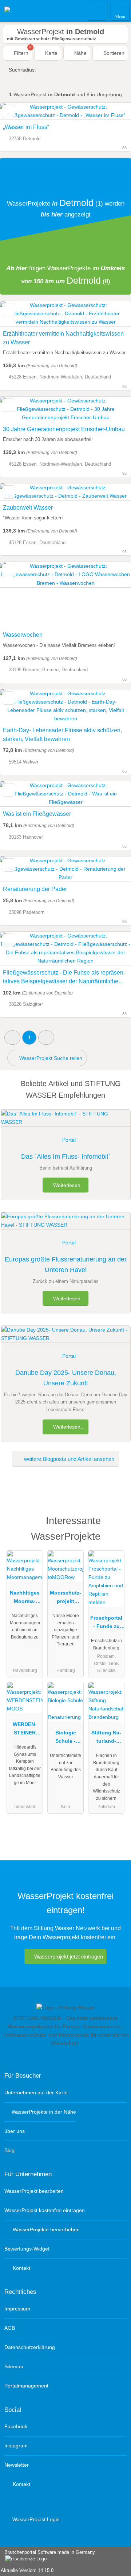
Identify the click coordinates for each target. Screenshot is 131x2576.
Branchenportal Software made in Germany (47, 2556)
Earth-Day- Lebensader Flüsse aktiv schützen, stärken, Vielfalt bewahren (62, 735)
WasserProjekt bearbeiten (34, 2191)
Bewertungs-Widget (27, 2249)
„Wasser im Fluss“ (26, 127)
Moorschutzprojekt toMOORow (65, 1599)
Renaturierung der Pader (35, 889)
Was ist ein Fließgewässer (37, 814)
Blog (9, 2150)
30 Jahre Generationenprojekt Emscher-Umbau (64, 429)
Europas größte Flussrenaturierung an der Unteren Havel (66, 1265)
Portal (69, 1140)
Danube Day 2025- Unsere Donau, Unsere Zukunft (66, 1378)
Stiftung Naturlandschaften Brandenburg (106, 1738)
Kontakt (21, 2268)
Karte (51, 53)
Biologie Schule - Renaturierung (66, 1738)
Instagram (16, 2446)
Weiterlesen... (68, 1185)
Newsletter (17, 2465)
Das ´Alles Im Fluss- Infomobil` (66, 1157)
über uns (15, 2131)
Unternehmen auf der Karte (36, 2093)
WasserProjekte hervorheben (45, 2229)
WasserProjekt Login (35, 2519)
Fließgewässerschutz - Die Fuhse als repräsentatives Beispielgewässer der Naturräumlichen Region (64, 978)
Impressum (17, 2309)
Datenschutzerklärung (30, 2347)
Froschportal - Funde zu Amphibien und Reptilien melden (106, 1624)
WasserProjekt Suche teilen (50, 1058)
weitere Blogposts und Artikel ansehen (68, 1459)
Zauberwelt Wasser (28, 508)
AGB (10, 2328)
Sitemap (14, 2366)
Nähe (80, 53)
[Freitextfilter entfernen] (98, 11)
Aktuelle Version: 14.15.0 (27, 2570)
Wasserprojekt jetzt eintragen (69, 1957)
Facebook (16, 2426)
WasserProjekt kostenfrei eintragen (45, 2210)
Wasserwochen (23, 635)
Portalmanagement (26, 2386)
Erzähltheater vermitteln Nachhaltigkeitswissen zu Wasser (63, 338)
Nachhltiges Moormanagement (25, 1599)
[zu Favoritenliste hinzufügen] (9, 111)
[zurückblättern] (18, 595)
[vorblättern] (113, 595)
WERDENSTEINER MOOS (25, 1730)
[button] (12, 1038)
